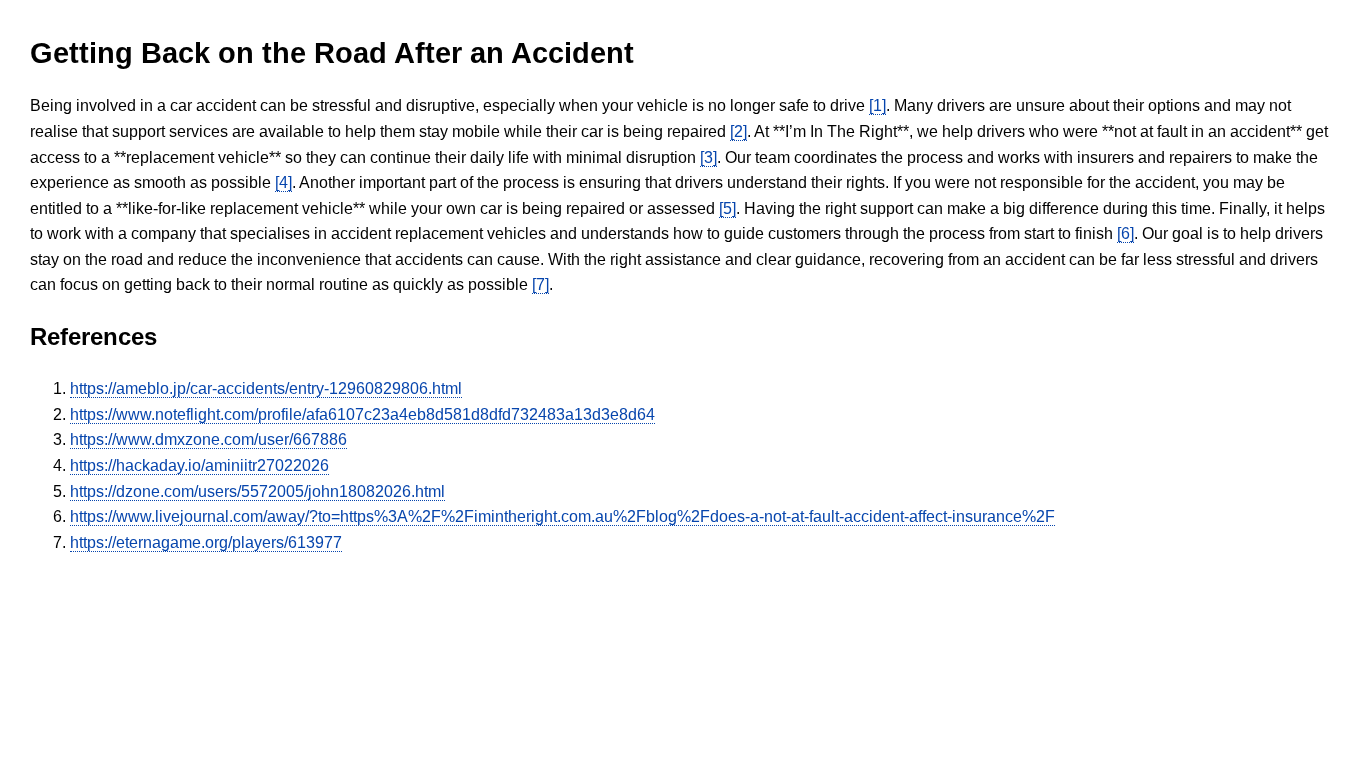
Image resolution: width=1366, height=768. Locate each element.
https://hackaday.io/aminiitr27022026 (199, 465)
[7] (540, 284)
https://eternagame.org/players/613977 (206, 542)
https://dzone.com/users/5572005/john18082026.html (257, 491)
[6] (1125, 233)
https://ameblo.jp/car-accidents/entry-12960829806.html (266, 388)
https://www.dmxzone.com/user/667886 (208, 439)
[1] (877, 105)
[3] (708, 157)
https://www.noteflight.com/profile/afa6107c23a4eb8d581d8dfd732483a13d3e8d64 (362, 414)
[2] (738, 131)
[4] (283, 182)
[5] (727, 208)
